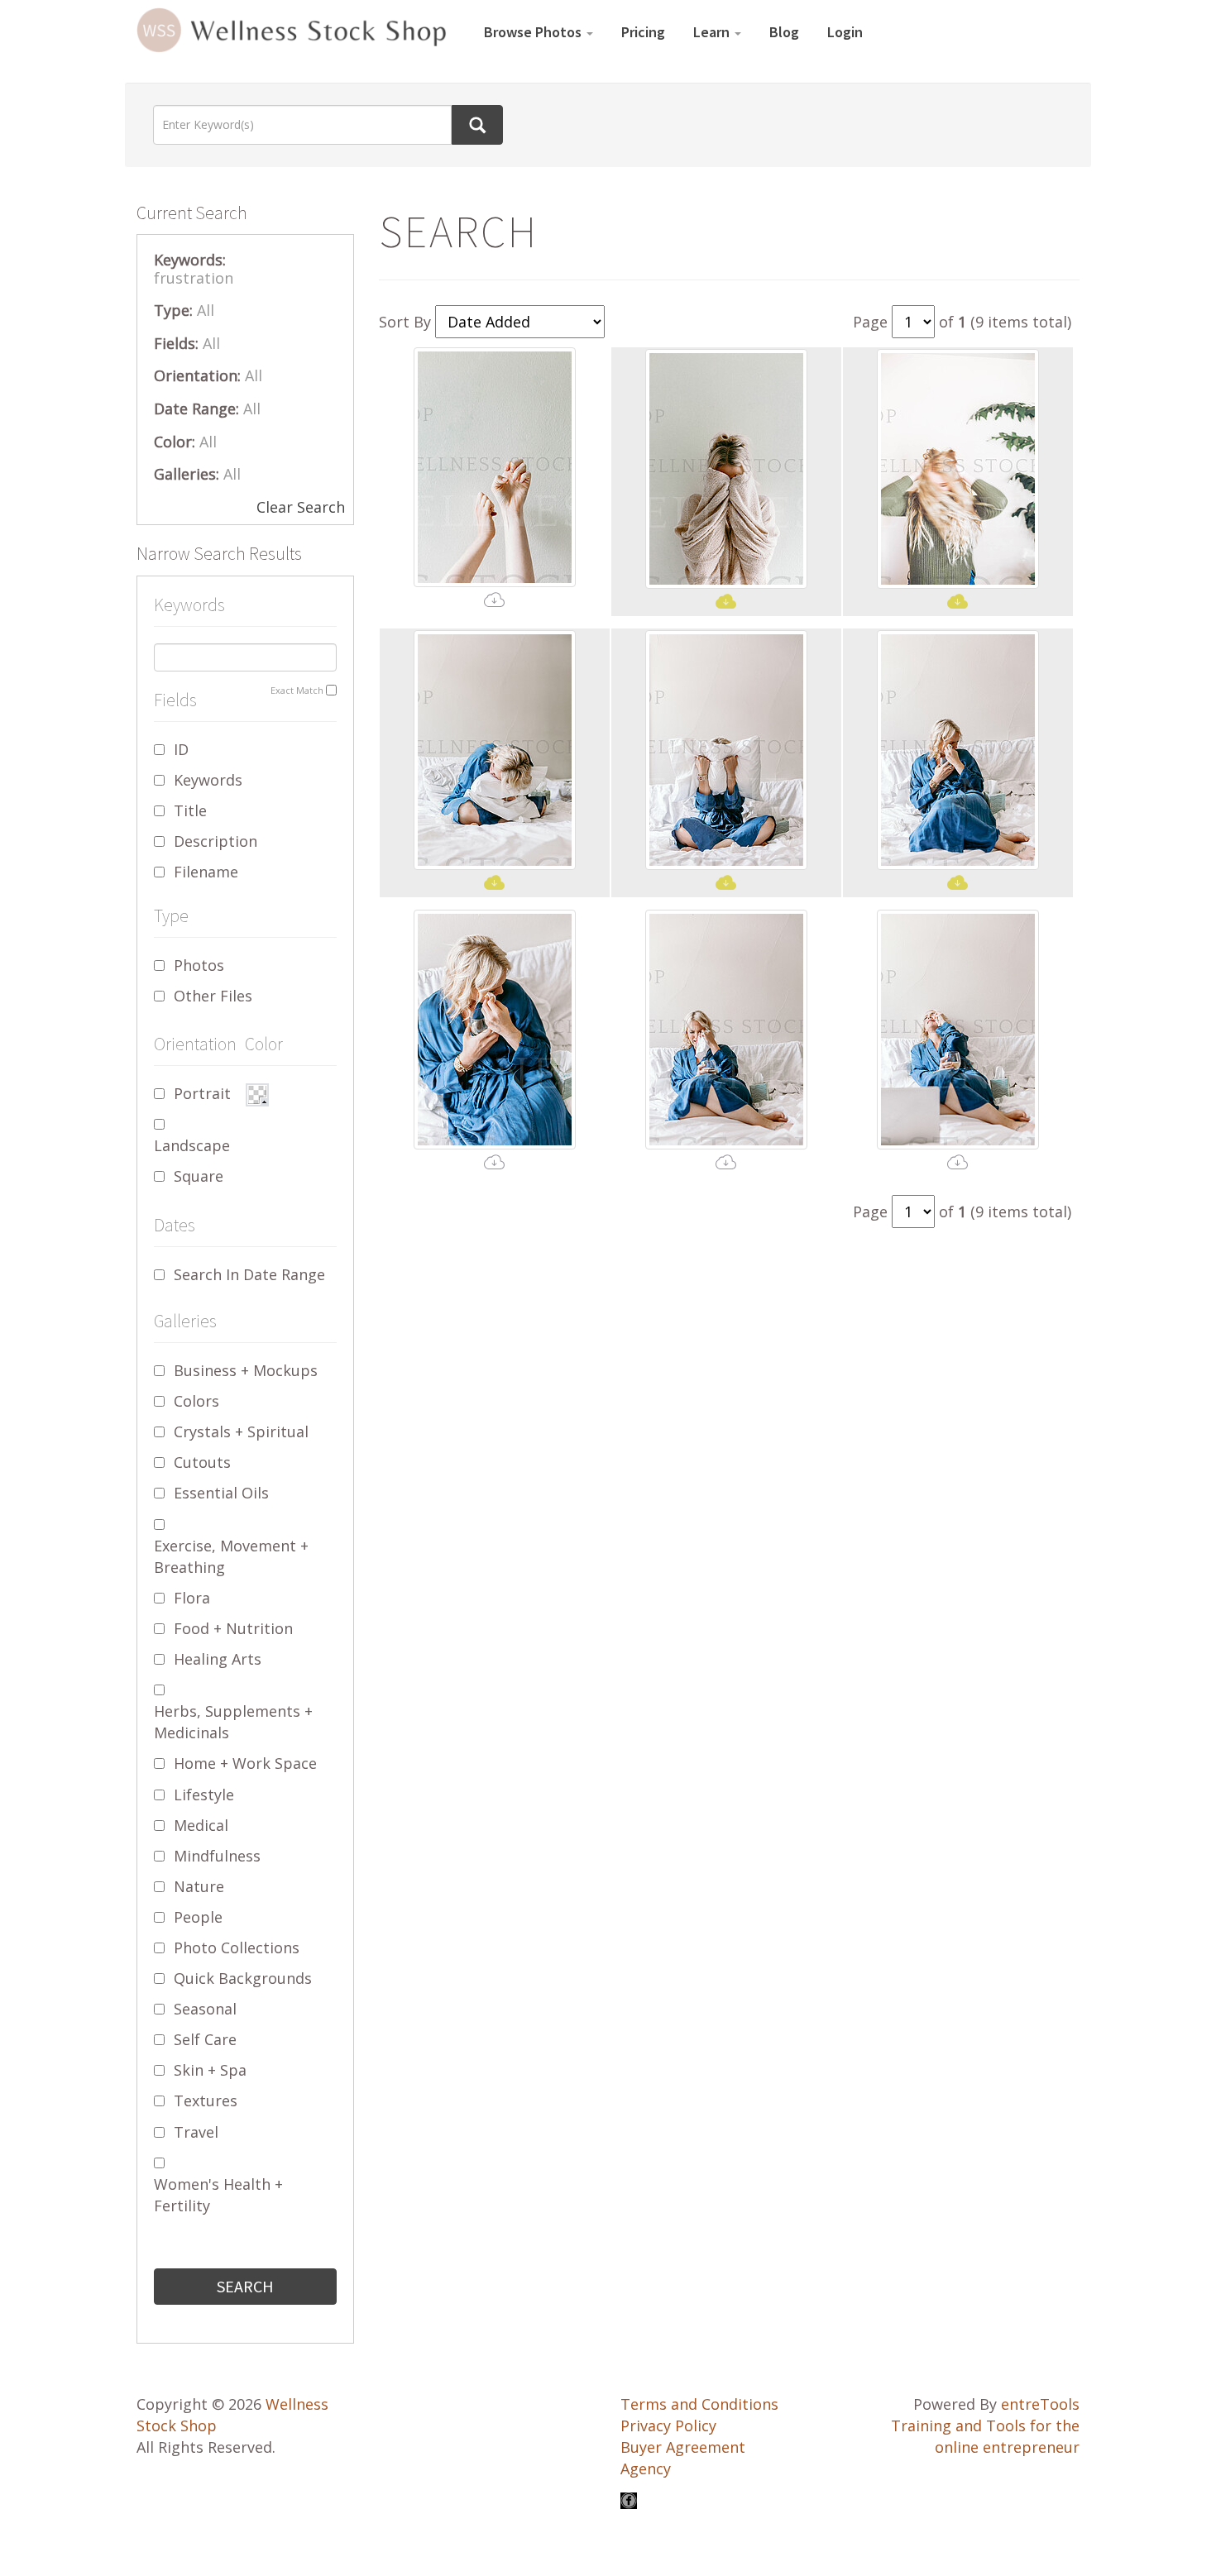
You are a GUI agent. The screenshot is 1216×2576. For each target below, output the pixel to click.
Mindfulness (217, 1856)
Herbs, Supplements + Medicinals (233, 1722)
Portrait (202, 1093)
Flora (192, 1598)
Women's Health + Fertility (218, 2195)
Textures (206, 2100)
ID (181, 749)
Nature (199, 1886)
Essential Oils (221, 1493)
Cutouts (202, 1462)
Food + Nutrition (233, 1628)
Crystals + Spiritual (241, 1431)
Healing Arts (218, 1659)
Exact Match (297, 690)
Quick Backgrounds (243, 1978)
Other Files (213, 996)
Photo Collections (237, 1948)
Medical (201, 1825)
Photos (199, 965)
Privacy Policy (668, 2425)
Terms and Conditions (699, 2404)
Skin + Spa (210, 2070)
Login (845, 32)
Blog (784, 32)
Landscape (192, 1145)
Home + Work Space (245, 1763)
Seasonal (205, 2009)
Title (190, 810)
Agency (646, 2468)
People (198, 1917)
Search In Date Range (249, 1274)
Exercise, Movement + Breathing (231, 1556)
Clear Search (301, 507)
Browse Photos (534, 32)
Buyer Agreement (683, 2447)
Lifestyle (204, 1795)
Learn (713, 32)
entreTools (1040, 2404)
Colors (196, 1401)
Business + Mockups (246, 1370)
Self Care (205, 2039)
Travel (196, 2132)
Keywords (208, 780)
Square (199, 1176)
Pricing (643, 32)
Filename (206, 872)
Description (215, 841)
